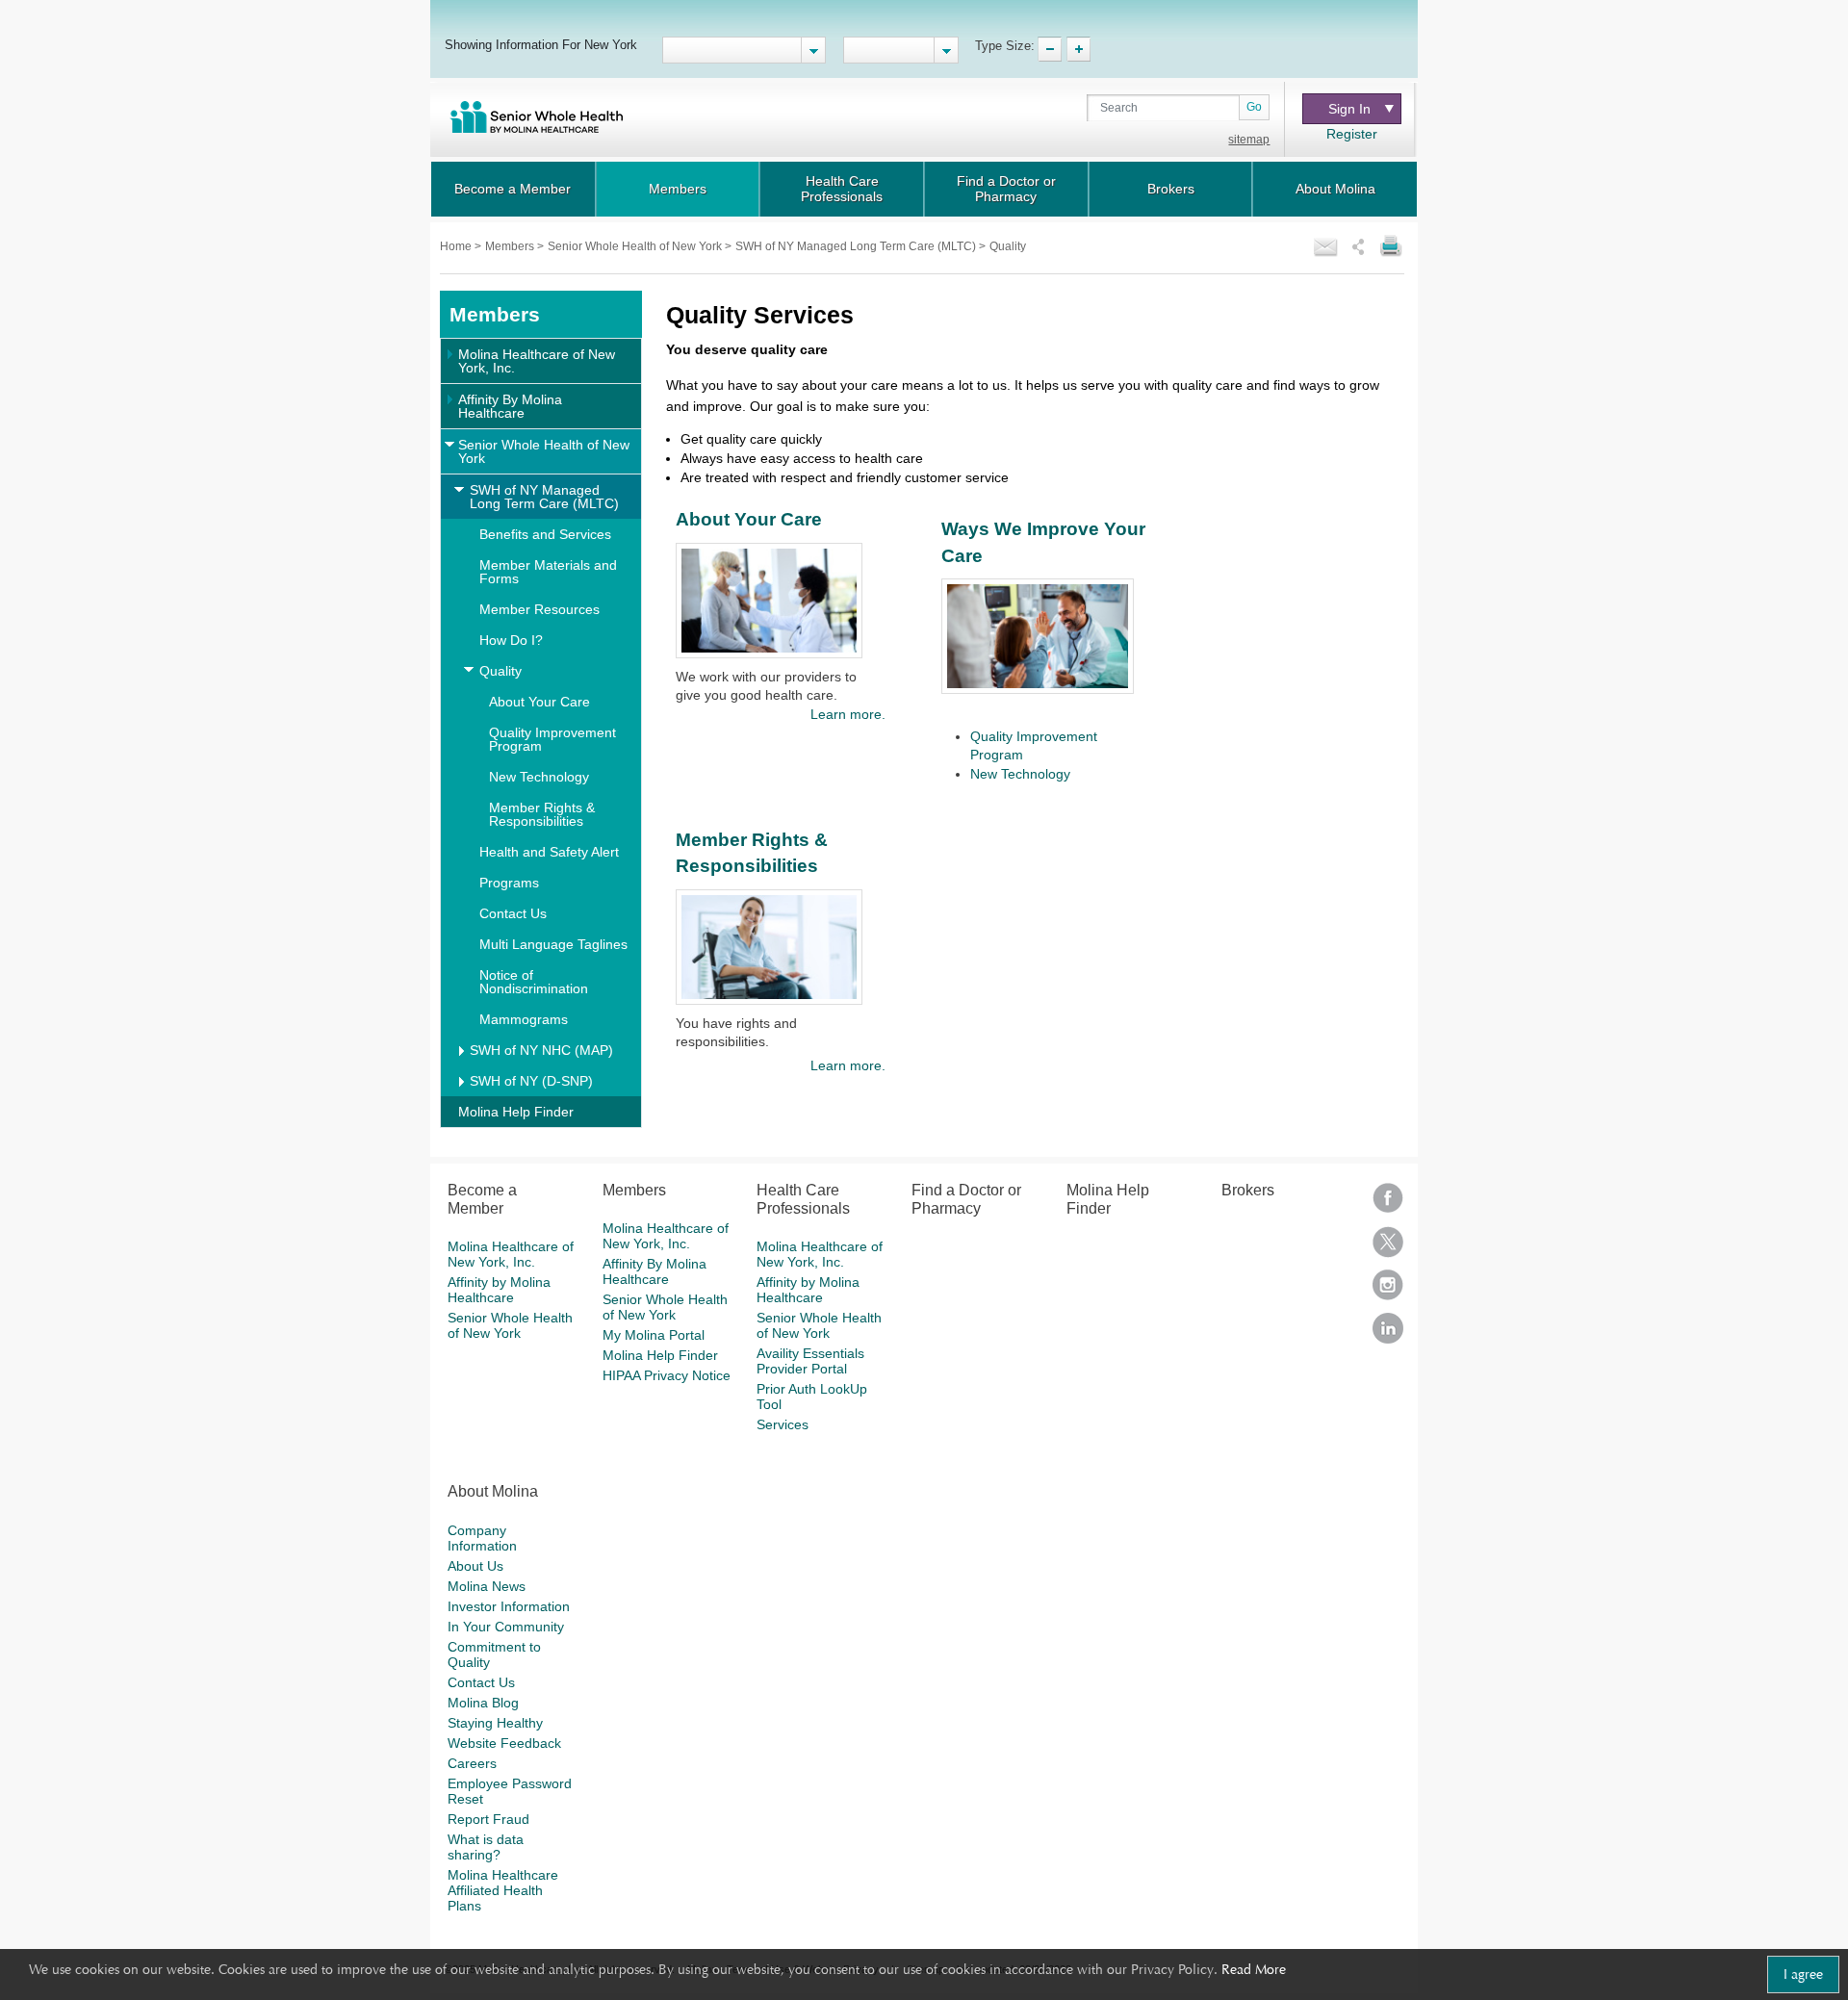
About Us (475, 1566)
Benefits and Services (545, 534)
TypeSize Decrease (1050, 49)
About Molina (1335, 189)
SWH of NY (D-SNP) (531, 1081)
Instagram (1388, 1291)
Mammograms (524, 1019)
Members (678, 189)
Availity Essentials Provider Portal (810, 1361)
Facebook (1388, 1205)
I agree (1803, 1974)
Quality (500, 671)
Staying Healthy (495, 1723)
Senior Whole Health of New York (636, 246)
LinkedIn (1388, 1334)
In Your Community (506, 1627)
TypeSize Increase (1078, 49)
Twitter (1388, 1248)
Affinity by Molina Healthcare (499, 1290)
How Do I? (511, 640)
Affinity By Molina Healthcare (510, 406)
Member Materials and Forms (548, 572)
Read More (1254, 1969)
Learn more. (847, 714)
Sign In (1349, 109)
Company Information (482, 1538)
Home (457, 246)
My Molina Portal (654, 1335)
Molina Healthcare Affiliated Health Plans (503, 1890)
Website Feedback (504, 1743)
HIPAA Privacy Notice (667, 1375)
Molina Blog (483, 1703)
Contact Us (513, 913)
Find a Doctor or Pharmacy (1006, 189)
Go (1254, 107)
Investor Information (509, 1606)
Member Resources (539, 609)
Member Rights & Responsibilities (542, 814)
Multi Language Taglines (553, 944)
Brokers (1171, 189)
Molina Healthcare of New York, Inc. (537, 361)
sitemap (1249, 140)
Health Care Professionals (842, 189)
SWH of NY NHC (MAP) (541, 1050)
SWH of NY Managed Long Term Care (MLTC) (857, 246)
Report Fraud (488, 1819)
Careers (472, 1763)
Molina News (487, 1586)
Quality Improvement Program (552, 739)
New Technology (539, 777)
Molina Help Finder (516, 1112)
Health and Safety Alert (549, 852)
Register (1352, 134)
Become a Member (513, 189)
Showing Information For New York (541, 44)
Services (783, 1424)
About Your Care (539, 702)
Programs (509, 883)
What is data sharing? (486, 1847)
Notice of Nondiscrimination (534, 982)
